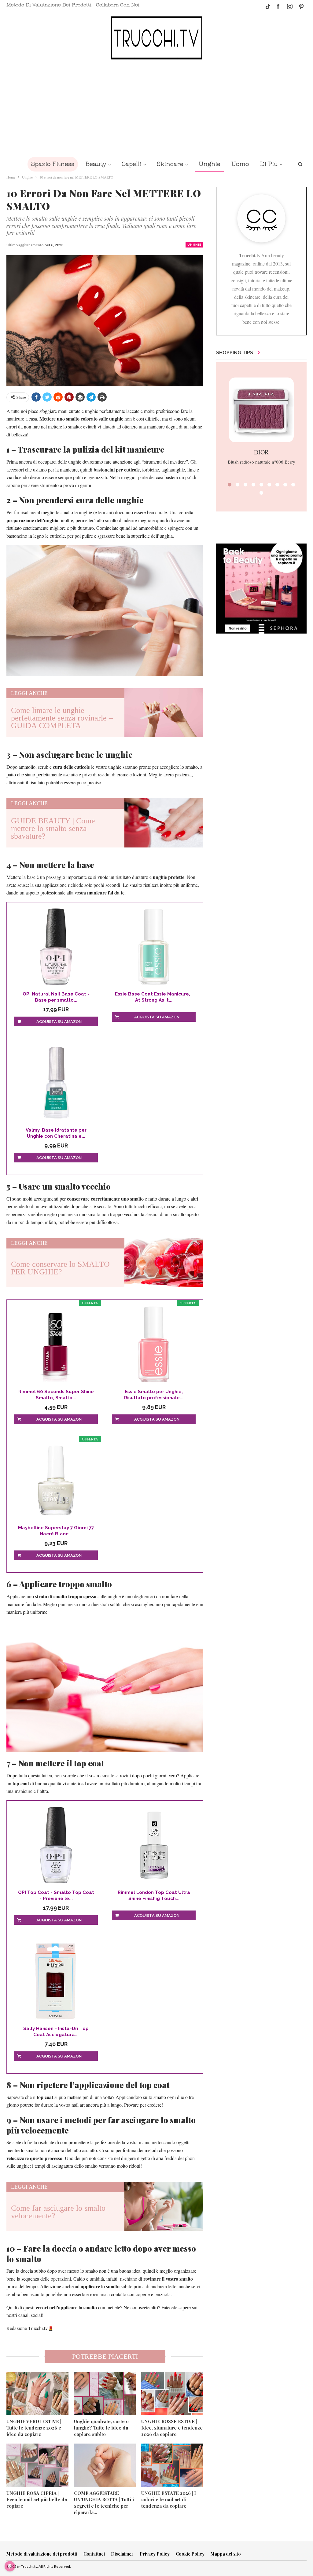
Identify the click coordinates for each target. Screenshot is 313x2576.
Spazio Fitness (53, 164)
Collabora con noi (118, 5)
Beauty (96, 164)
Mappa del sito (226, 2554)
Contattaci (94, 2554)
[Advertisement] (156, 108)
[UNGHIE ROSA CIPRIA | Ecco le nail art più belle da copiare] (37, 2465)
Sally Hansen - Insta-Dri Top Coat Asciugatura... (56, 2032)
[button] (230, 485)
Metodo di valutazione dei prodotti (49, 5)
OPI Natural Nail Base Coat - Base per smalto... (56, 997)
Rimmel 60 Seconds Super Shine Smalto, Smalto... (56, 1395)
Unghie (210, 164)
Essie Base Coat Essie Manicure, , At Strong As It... (154, 997)
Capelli (132, 164)
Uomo (240, 164)
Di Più (269, 164)
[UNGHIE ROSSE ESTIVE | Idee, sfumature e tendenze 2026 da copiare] (172, 2394)
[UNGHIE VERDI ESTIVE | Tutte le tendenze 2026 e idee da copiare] (37, 2394)
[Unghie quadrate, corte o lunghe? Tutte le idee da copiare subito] (105, 2394)
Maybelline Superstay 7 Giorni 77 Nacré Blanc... (56, 1531)
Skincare (170, 164)
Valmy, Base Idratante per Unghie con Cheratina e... (56, 1133)
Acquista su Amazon (59, 1022)
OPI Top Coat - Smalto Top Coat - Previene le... (56, 1895)
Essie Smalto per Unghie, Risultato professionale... (154, 1395)
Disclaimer (122, 2554)
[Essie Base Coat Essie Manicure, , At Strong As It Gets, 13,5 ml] (154, 947)
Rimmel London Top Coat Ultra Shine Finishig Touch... (154, 1895)
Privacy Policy (155, 2554)
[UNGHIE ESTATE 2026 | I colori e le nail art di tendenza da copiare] (172, 2465)
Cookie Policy (190, 2554)
